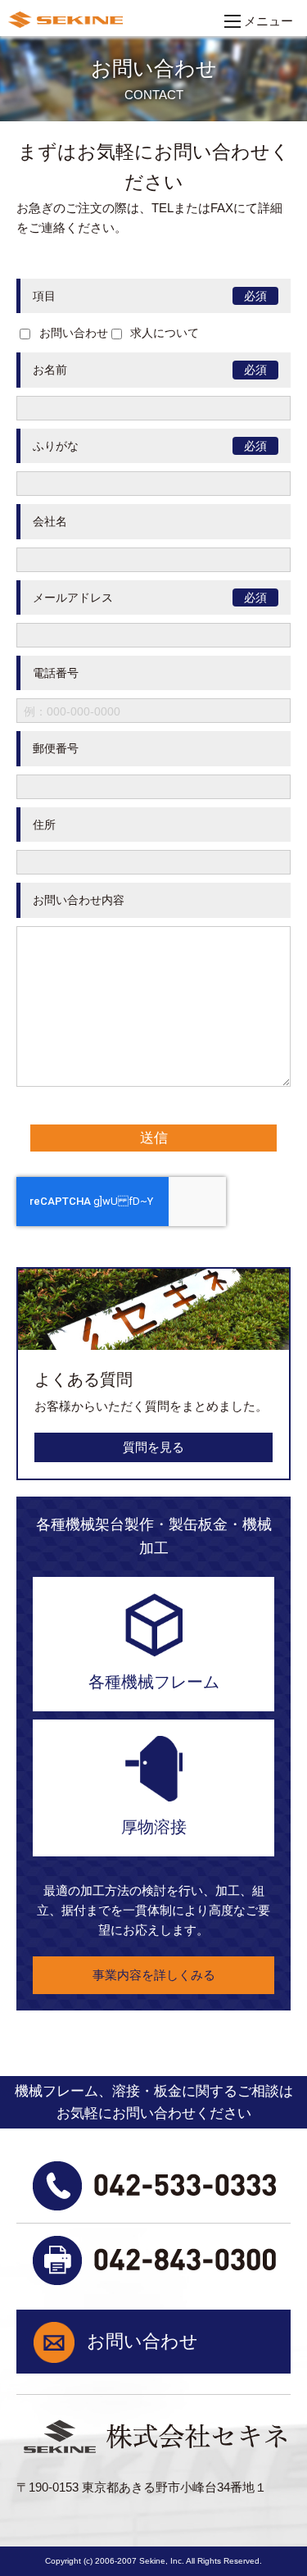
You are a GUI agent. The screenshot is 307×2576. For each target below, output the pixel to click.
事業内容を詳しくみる (154, 1975)
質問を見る (153, 1447)
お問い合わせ (142, 2341)
